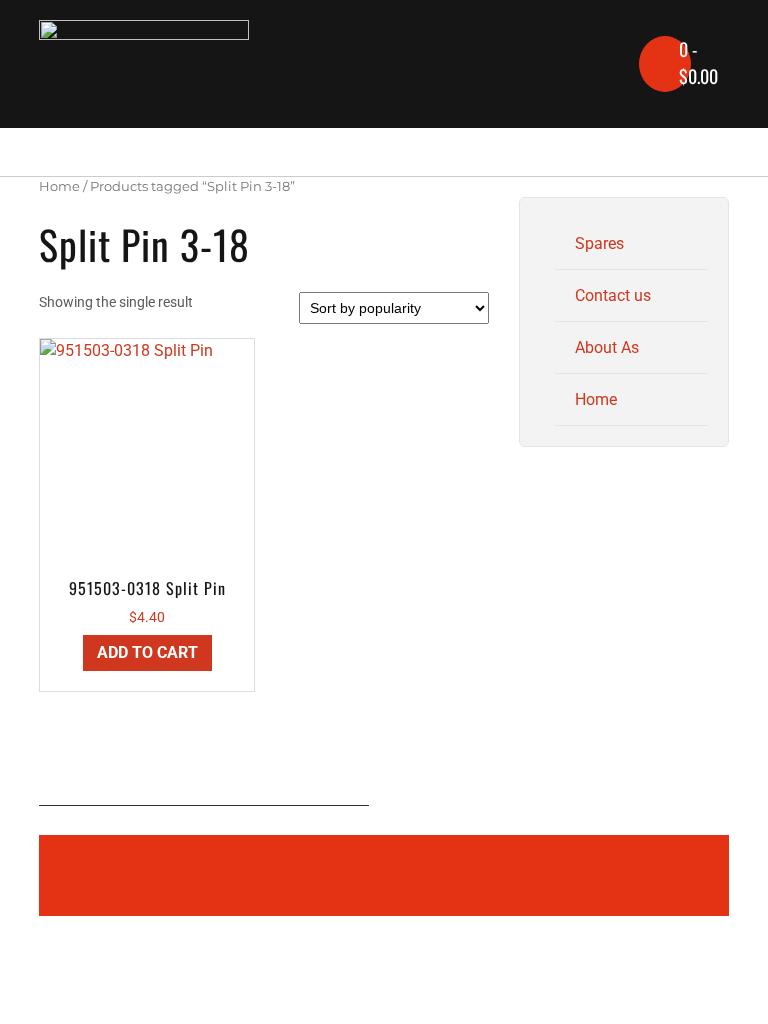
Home (59, 186)
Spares (599, 243)
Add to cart (147, 652)
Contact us (613, 295)
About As (607, 347)
